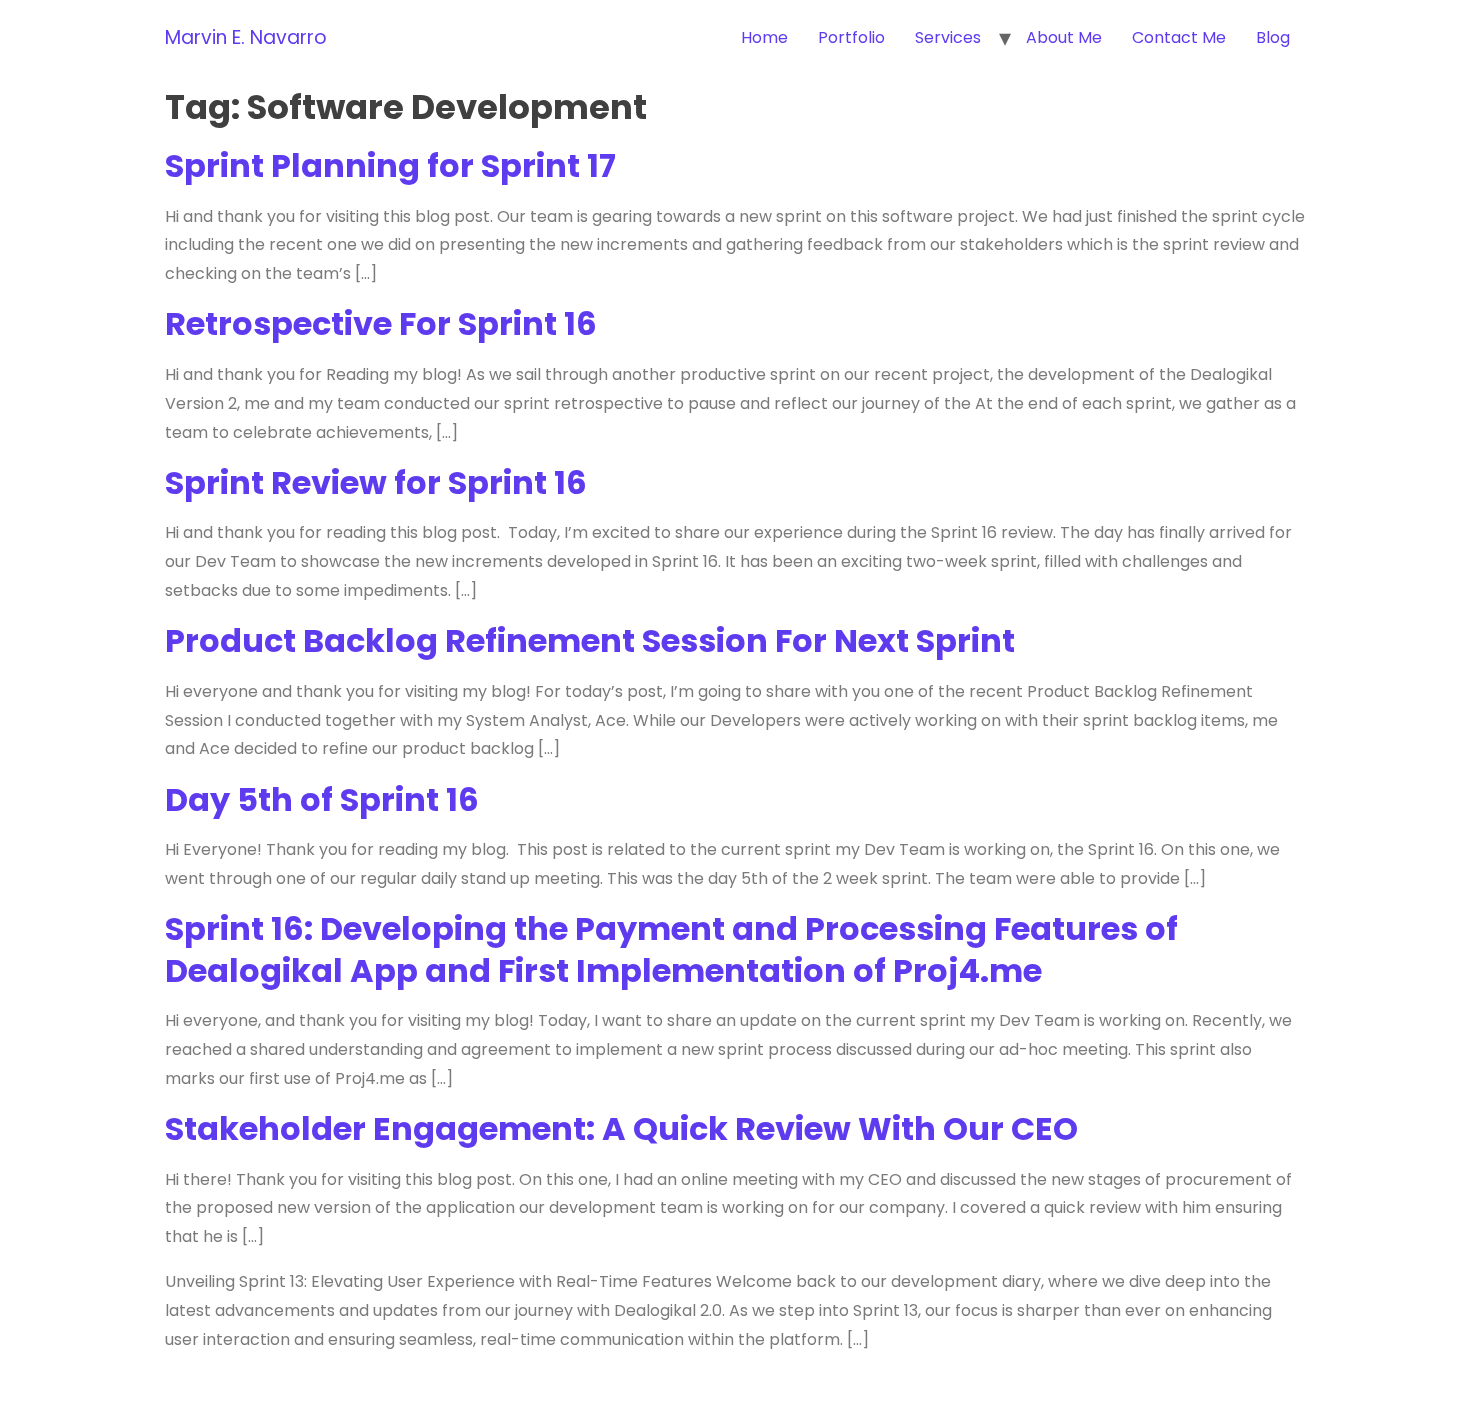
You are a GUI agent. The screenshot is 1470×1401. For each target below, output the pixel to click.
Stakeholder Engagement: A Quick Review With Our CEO (621, 1128)
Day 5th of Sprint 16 (322, 799)
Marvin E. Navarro (246, 37)
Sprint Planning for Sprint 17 (390, 165)
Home (764, 37)
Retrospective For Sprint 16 (381, 323)
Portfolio (851, 37)
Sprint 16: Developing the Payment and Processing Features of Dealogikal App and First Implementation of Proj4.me (671, 949)
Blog (1273, 37)
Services (948, 37)
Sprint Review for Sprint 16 (376, 482)
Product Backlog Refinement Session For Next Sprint (590, 640)
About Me (1064, 37)
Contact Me (1179, 37)
